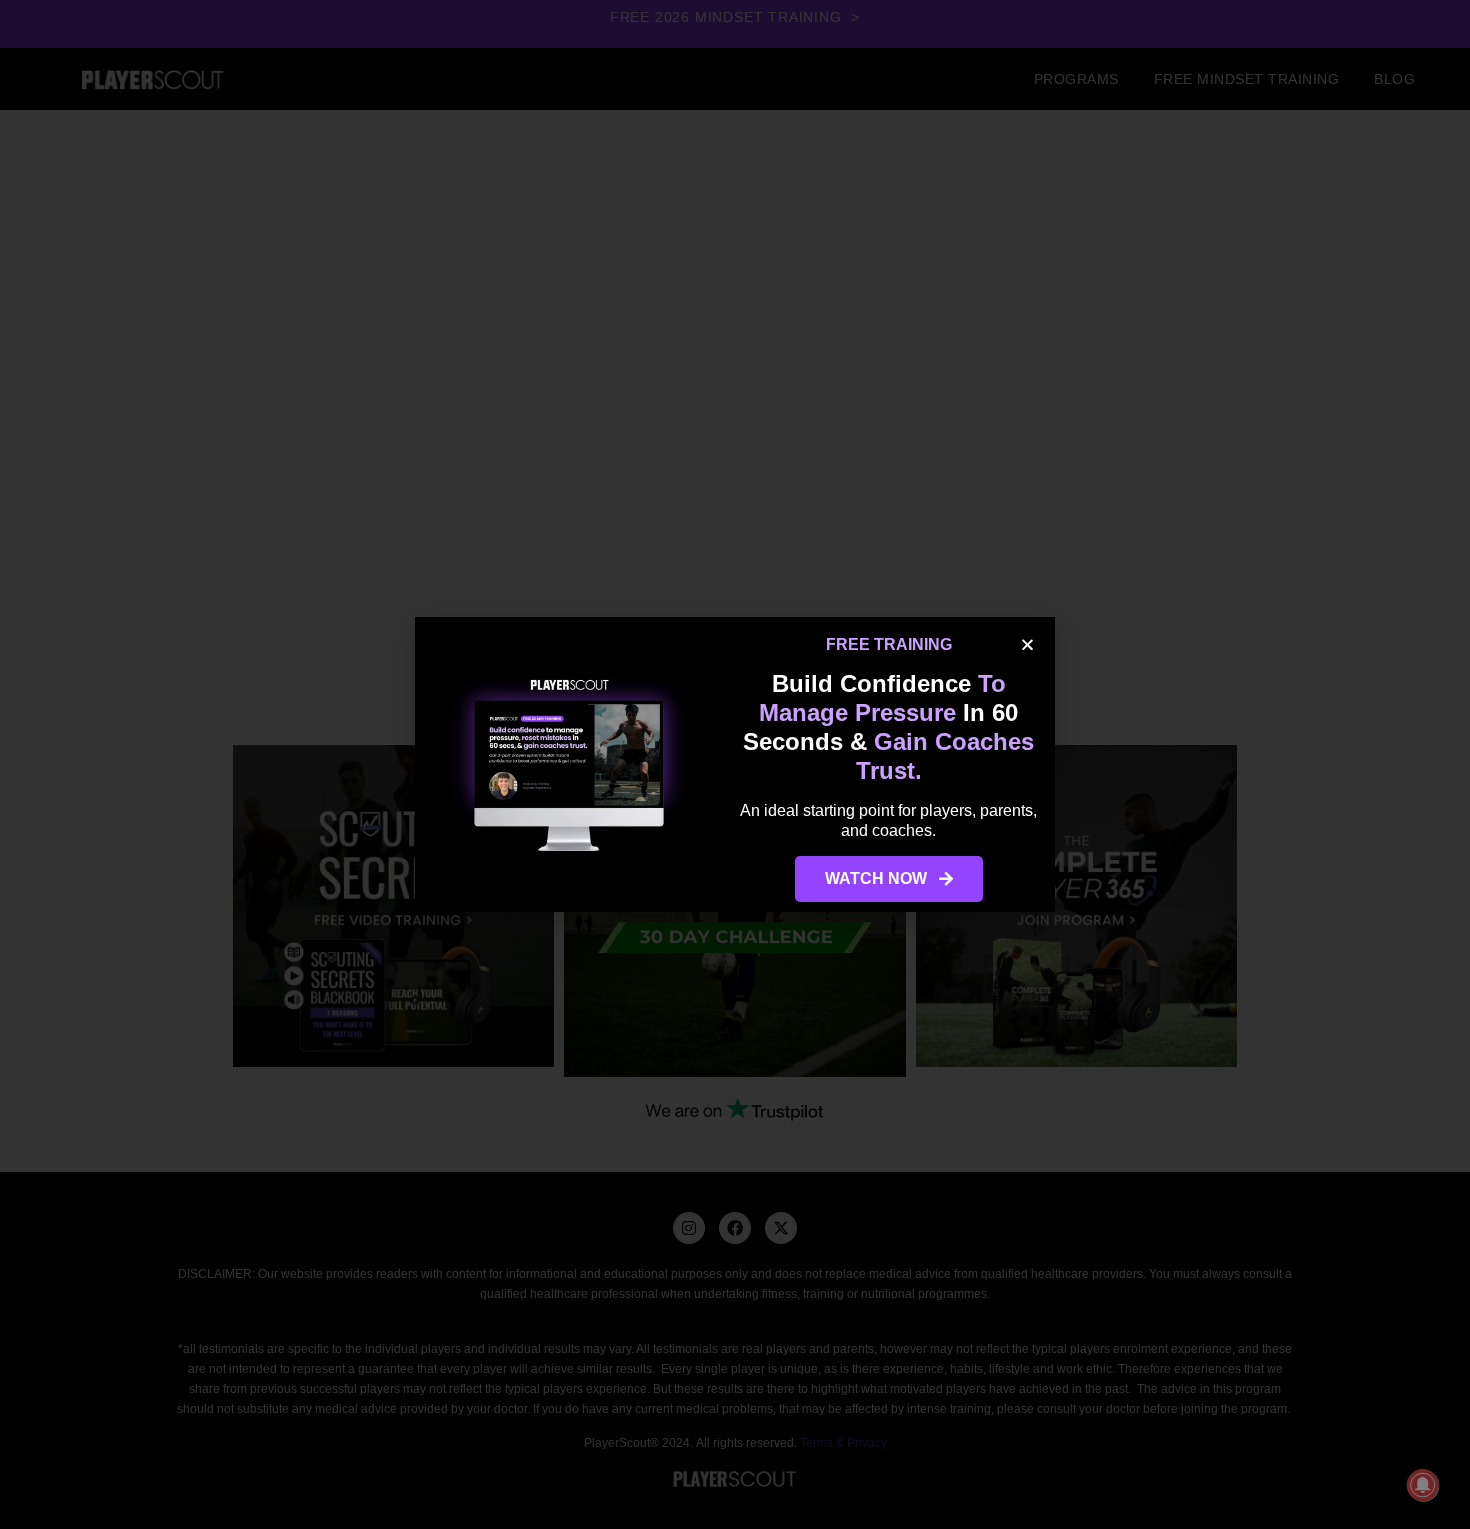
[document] (735, 764)
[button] (1027, 644)
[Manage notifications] (1423, 1485)
